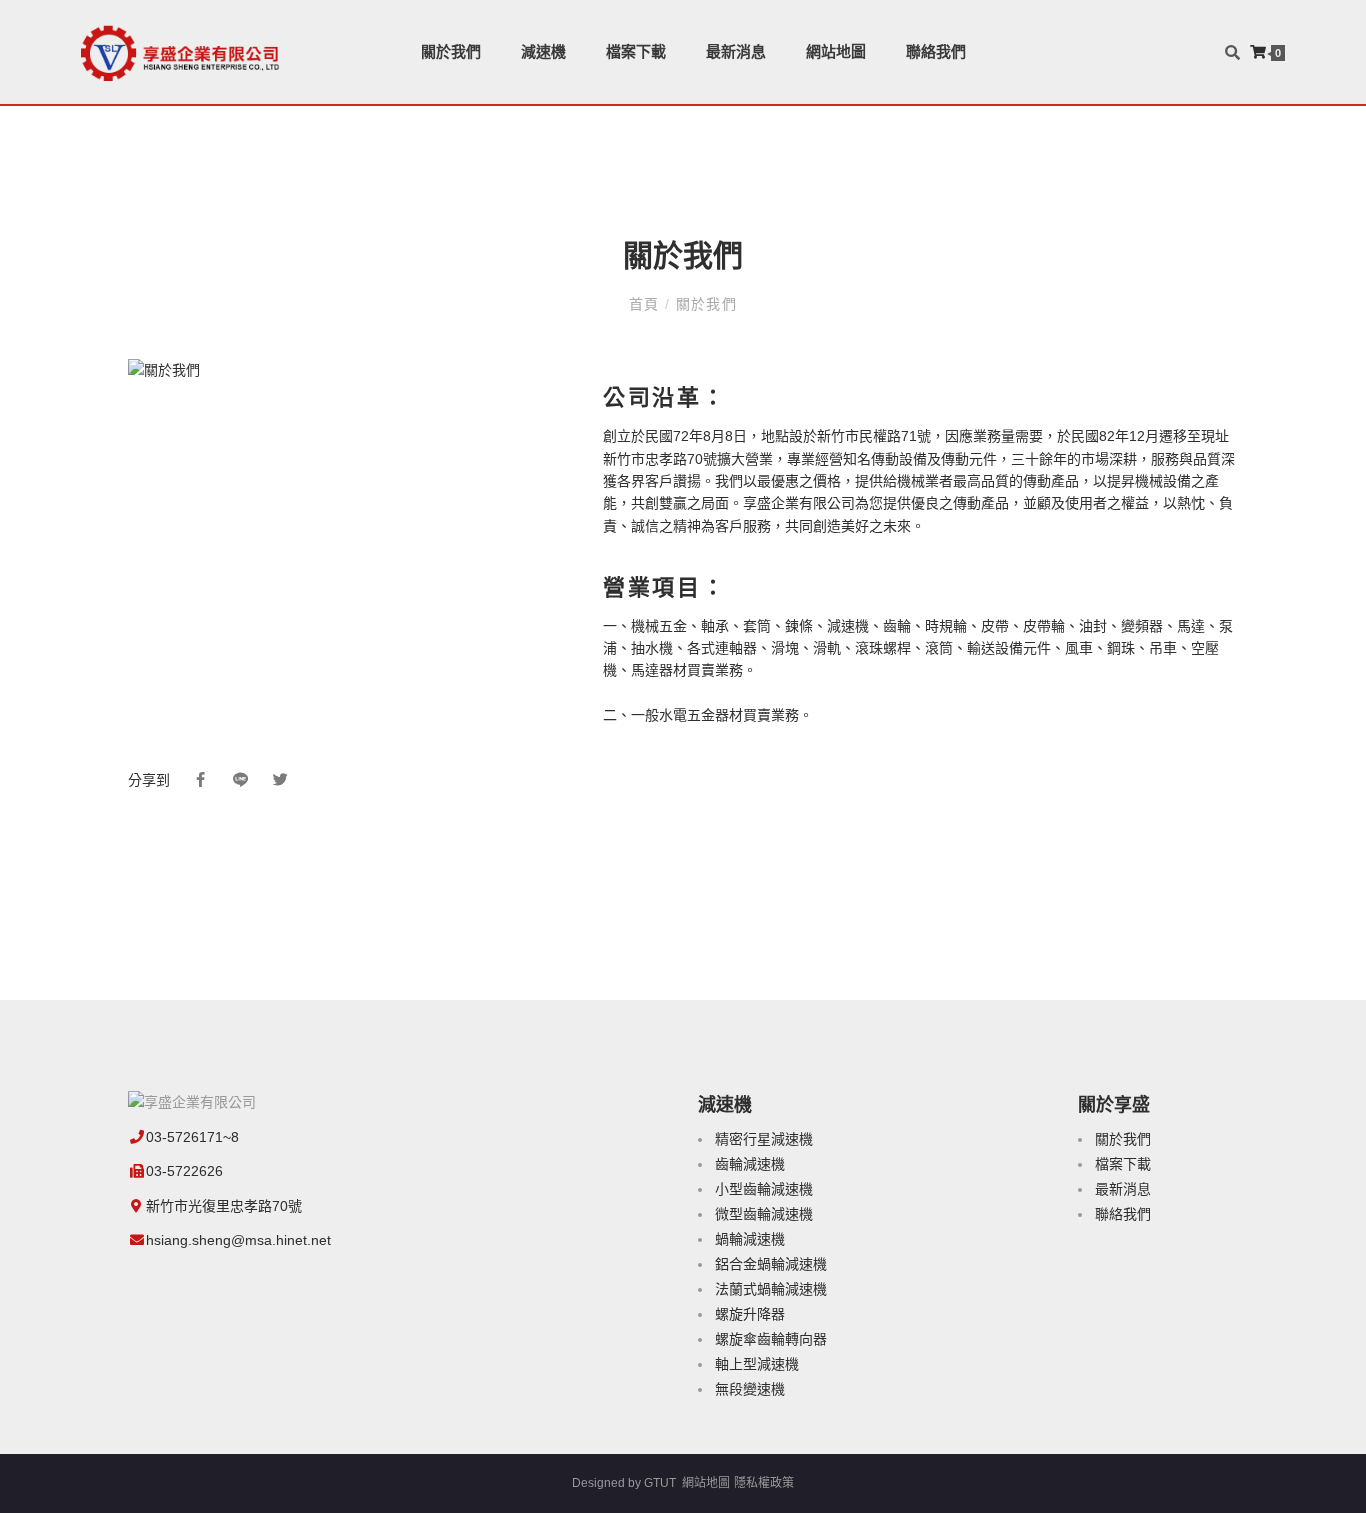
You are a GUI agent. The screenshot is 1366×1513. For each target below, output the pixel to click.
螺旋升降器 (750, 1314)
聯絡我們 (936, 51)
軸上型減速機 (757, 1364)
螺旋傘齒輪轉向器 (771, 1339)
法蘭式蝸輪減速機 (771, 1289)
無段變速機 (750, 1389)
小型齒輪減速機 (764, 1189)
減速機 (543, 51)
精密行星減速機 (764, 1139)
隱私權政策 (764, 1483)
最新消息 (736, 51)
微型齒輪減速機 (764, 1214)
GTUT (660, 1483)
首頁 (647, 304)
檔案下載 (636, 51)
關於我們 (451, 51)
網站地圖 (836, 51)
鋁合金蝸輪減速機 (771, 1264)
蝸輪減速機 (750, 1239)
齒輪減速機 (750, 1164)
